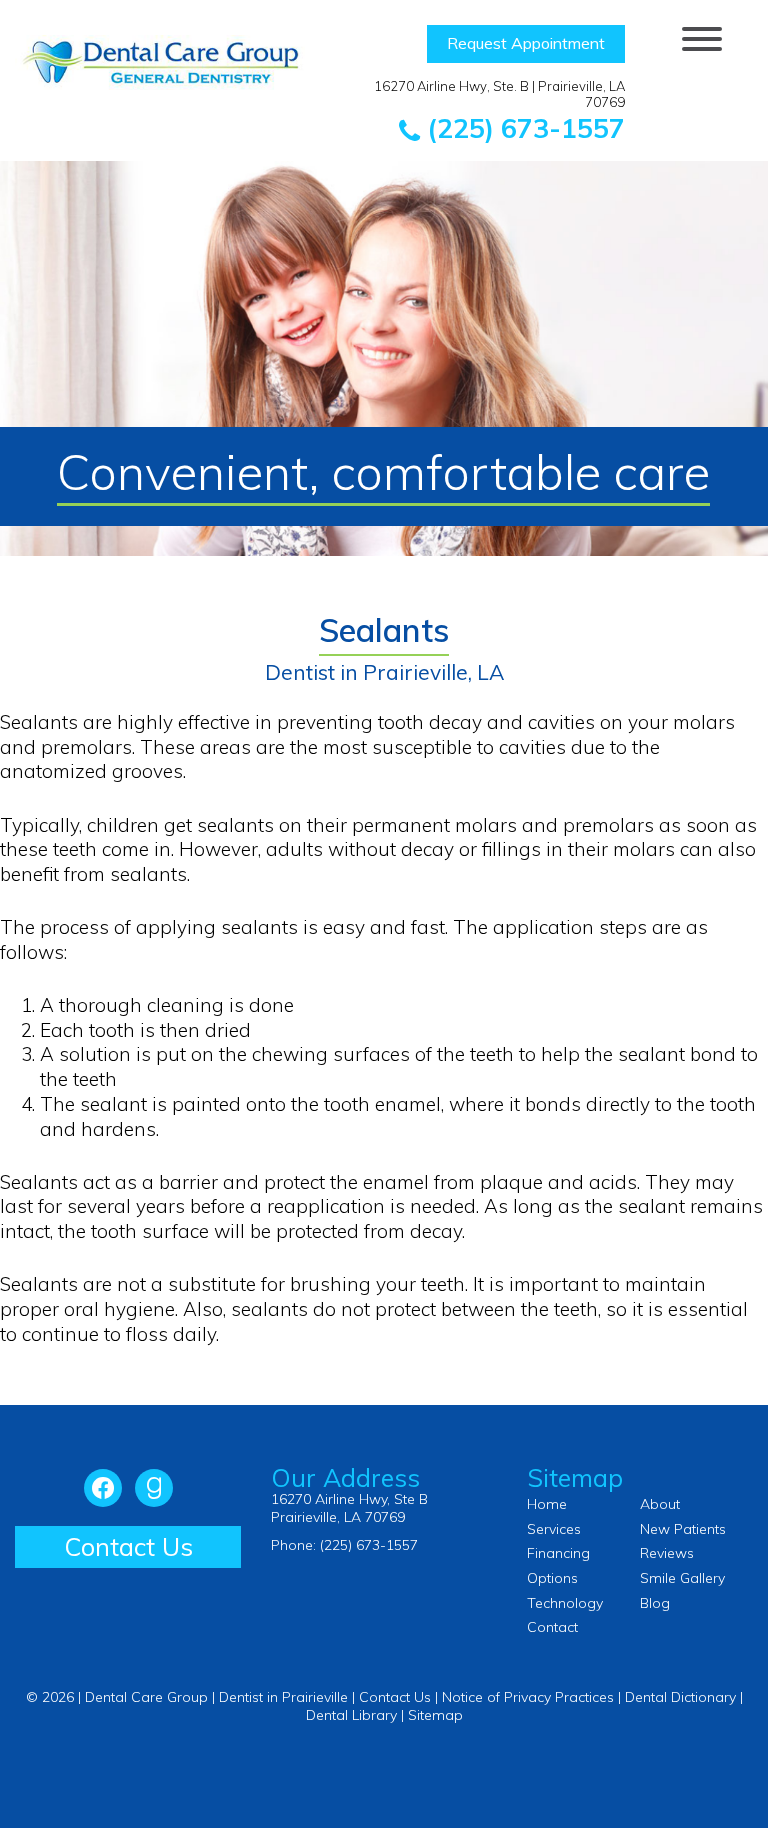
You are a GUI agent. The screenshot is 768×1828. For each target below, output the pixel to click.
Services (554, 1529)
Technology (565, 1603)
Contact (552, 1627)
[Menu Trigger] (702, 37)
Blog (655, 1603)
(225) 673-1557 (522, 128)
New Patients (683, 1529)
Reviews (667, 1553)
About (660, 1504)
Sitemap (435, 1715)
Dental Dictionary (680, 1697)
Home (547, 1504)
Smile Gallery (682, 1578)
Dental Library (351, 1715)
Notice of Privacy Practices (528, 1697)
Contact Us (128, 1546)
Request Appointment (526, 43)
